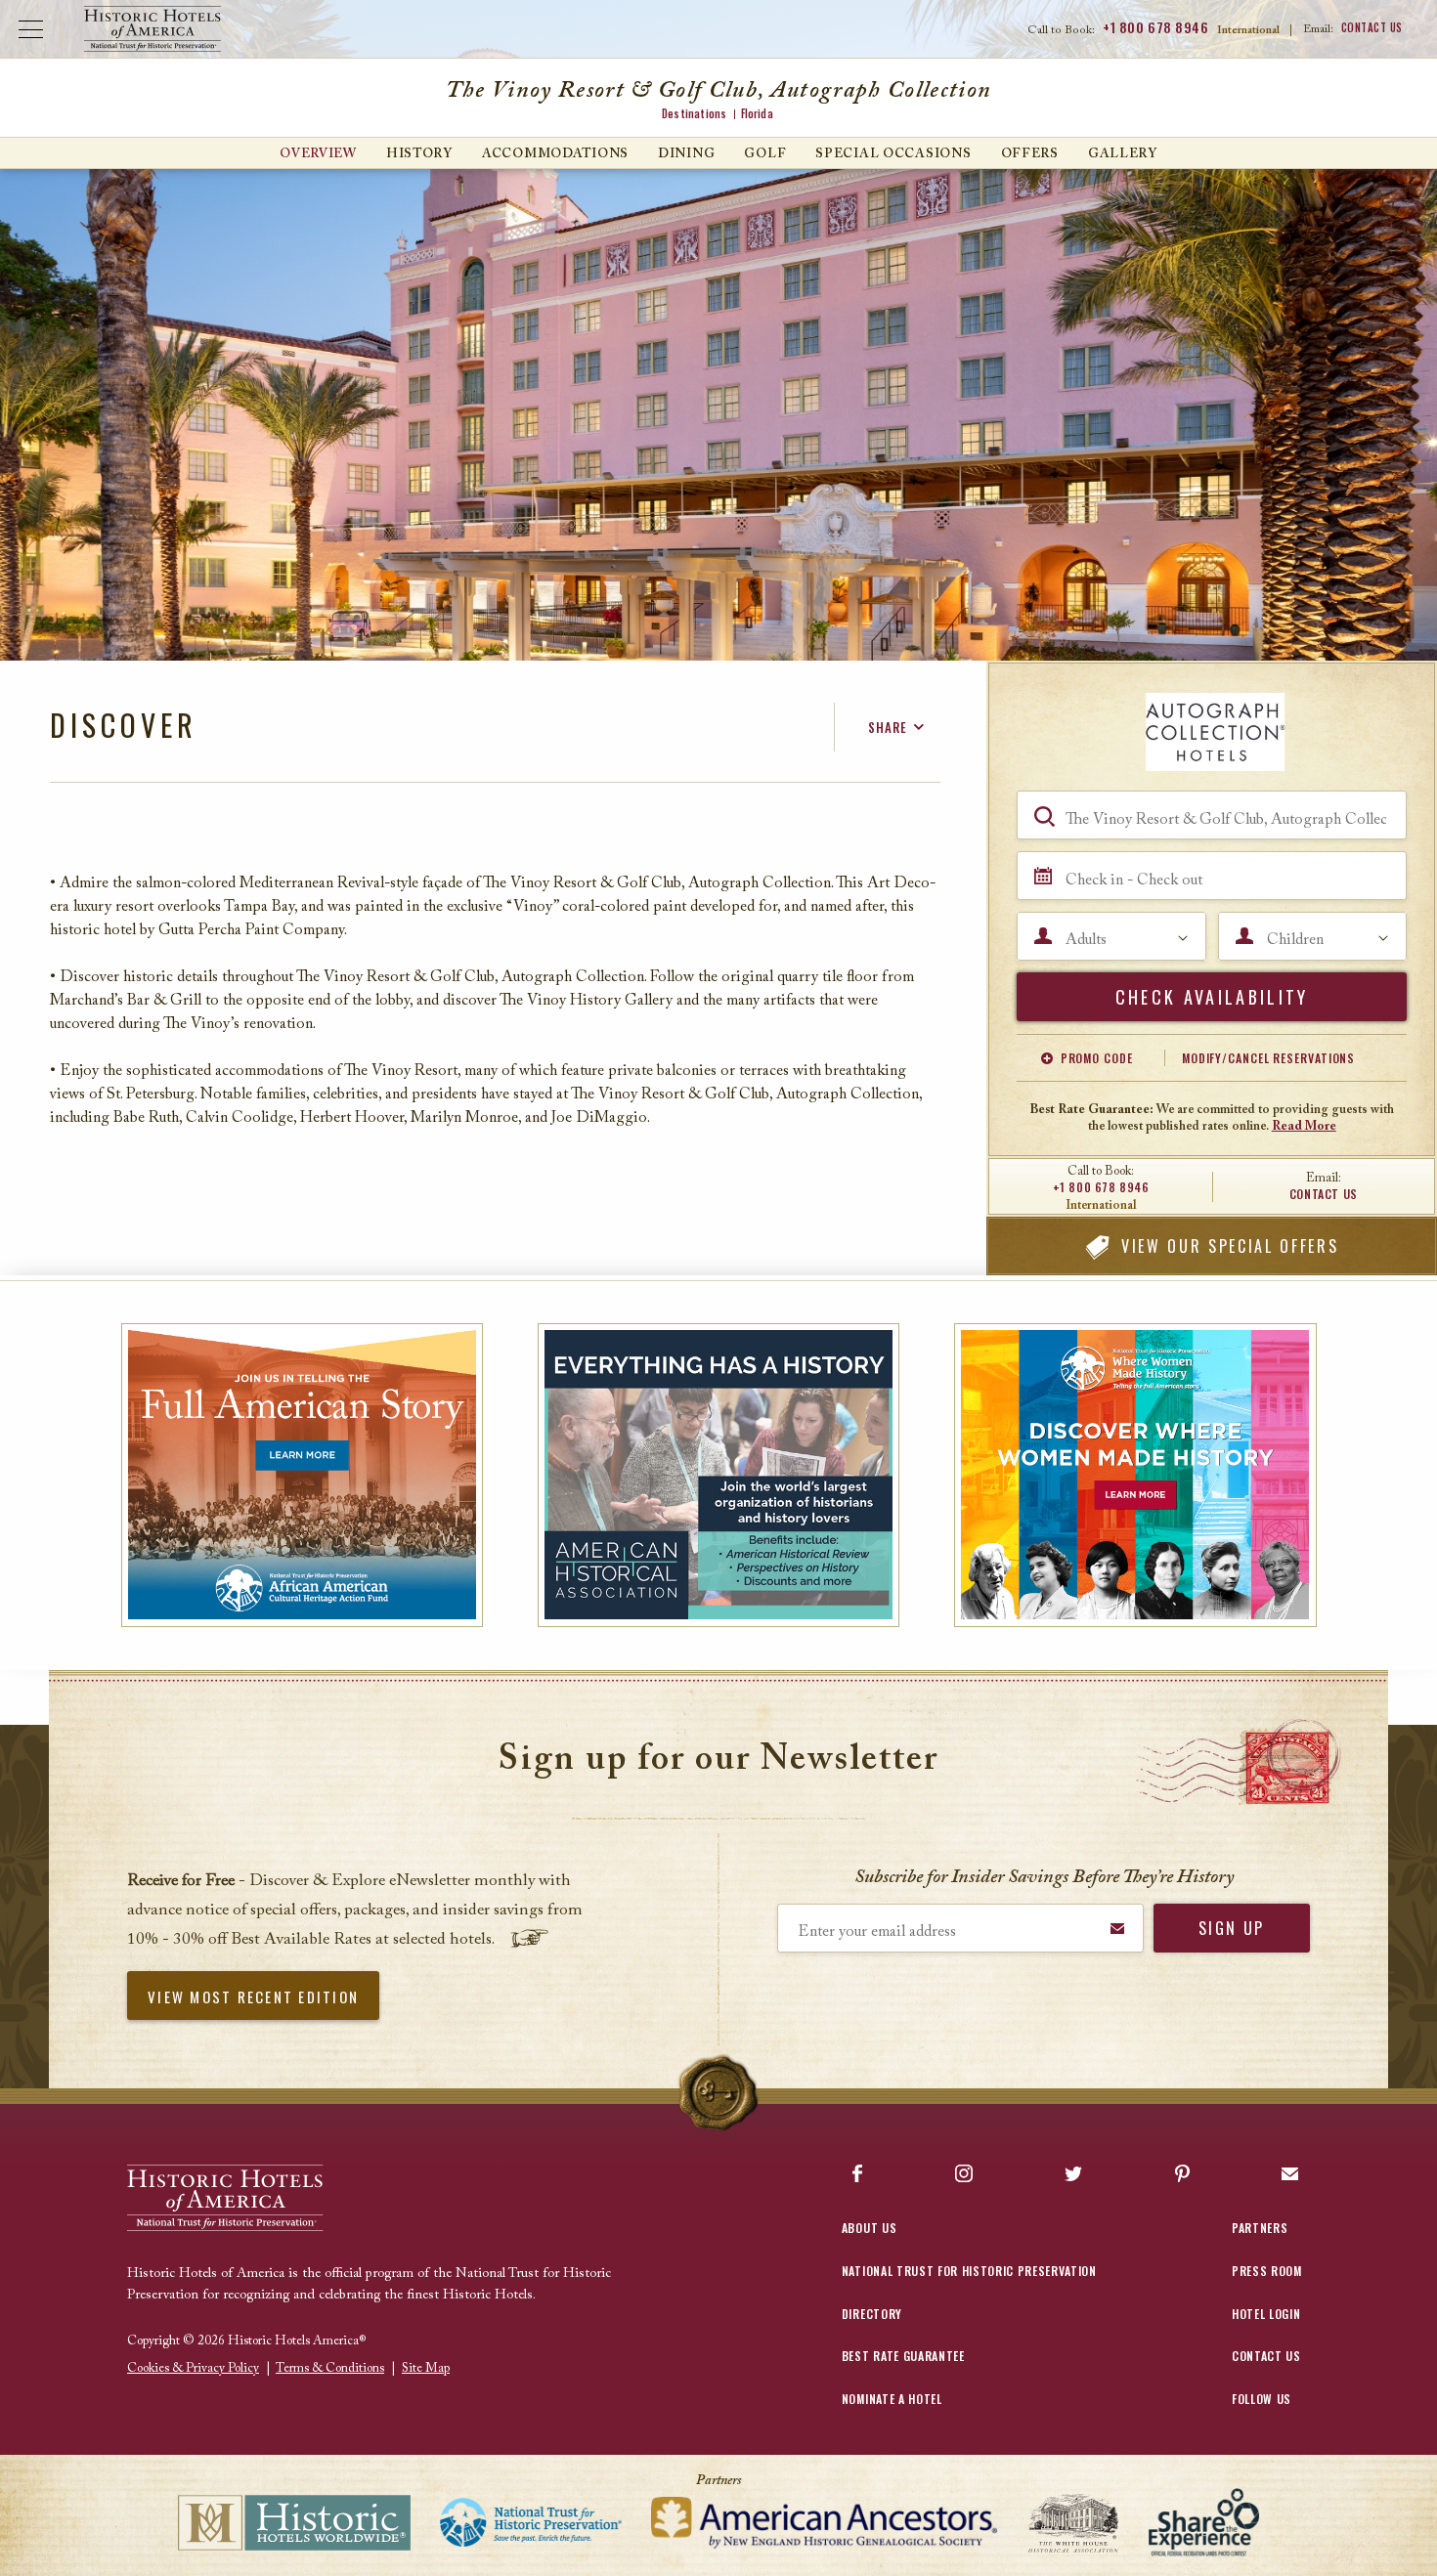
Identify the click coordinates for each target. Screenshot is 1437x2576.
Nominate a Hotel (892, 2399)
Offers (1030, 154)
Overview (318, 154)
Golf (765, 154)
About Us (869, 2228)
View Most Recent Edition (253, 1996)
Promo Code (1097, 1058)
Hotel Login (1266, 2314)
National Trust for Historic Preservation (969, 2271)
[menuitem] (318, 153)
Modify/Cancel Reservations (1268, 1058)
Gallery (1123, 154)
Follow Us (1262, 2399)
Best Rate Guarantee (903, 2356)
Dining (686, 154)
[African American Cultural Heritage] (303, 1475)
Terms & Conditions (330, 2368)
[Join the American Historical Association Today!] (719, 1475)
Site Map (426, 2368)
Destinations (694, 113)
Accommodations (555, 154)
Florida (757, 113)
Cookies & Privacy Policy (193, 2368)
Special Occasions (893, 154)
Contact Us (1372, 27)
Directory (872, 2314)
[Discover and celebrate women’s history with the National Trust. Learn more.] (1135, 1475)
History (419, 154)
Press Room (1267, 2271)
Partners (1260, 2228)
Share (888, 727)
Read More (1304, 1126)
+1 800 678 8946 (1155, 27)
